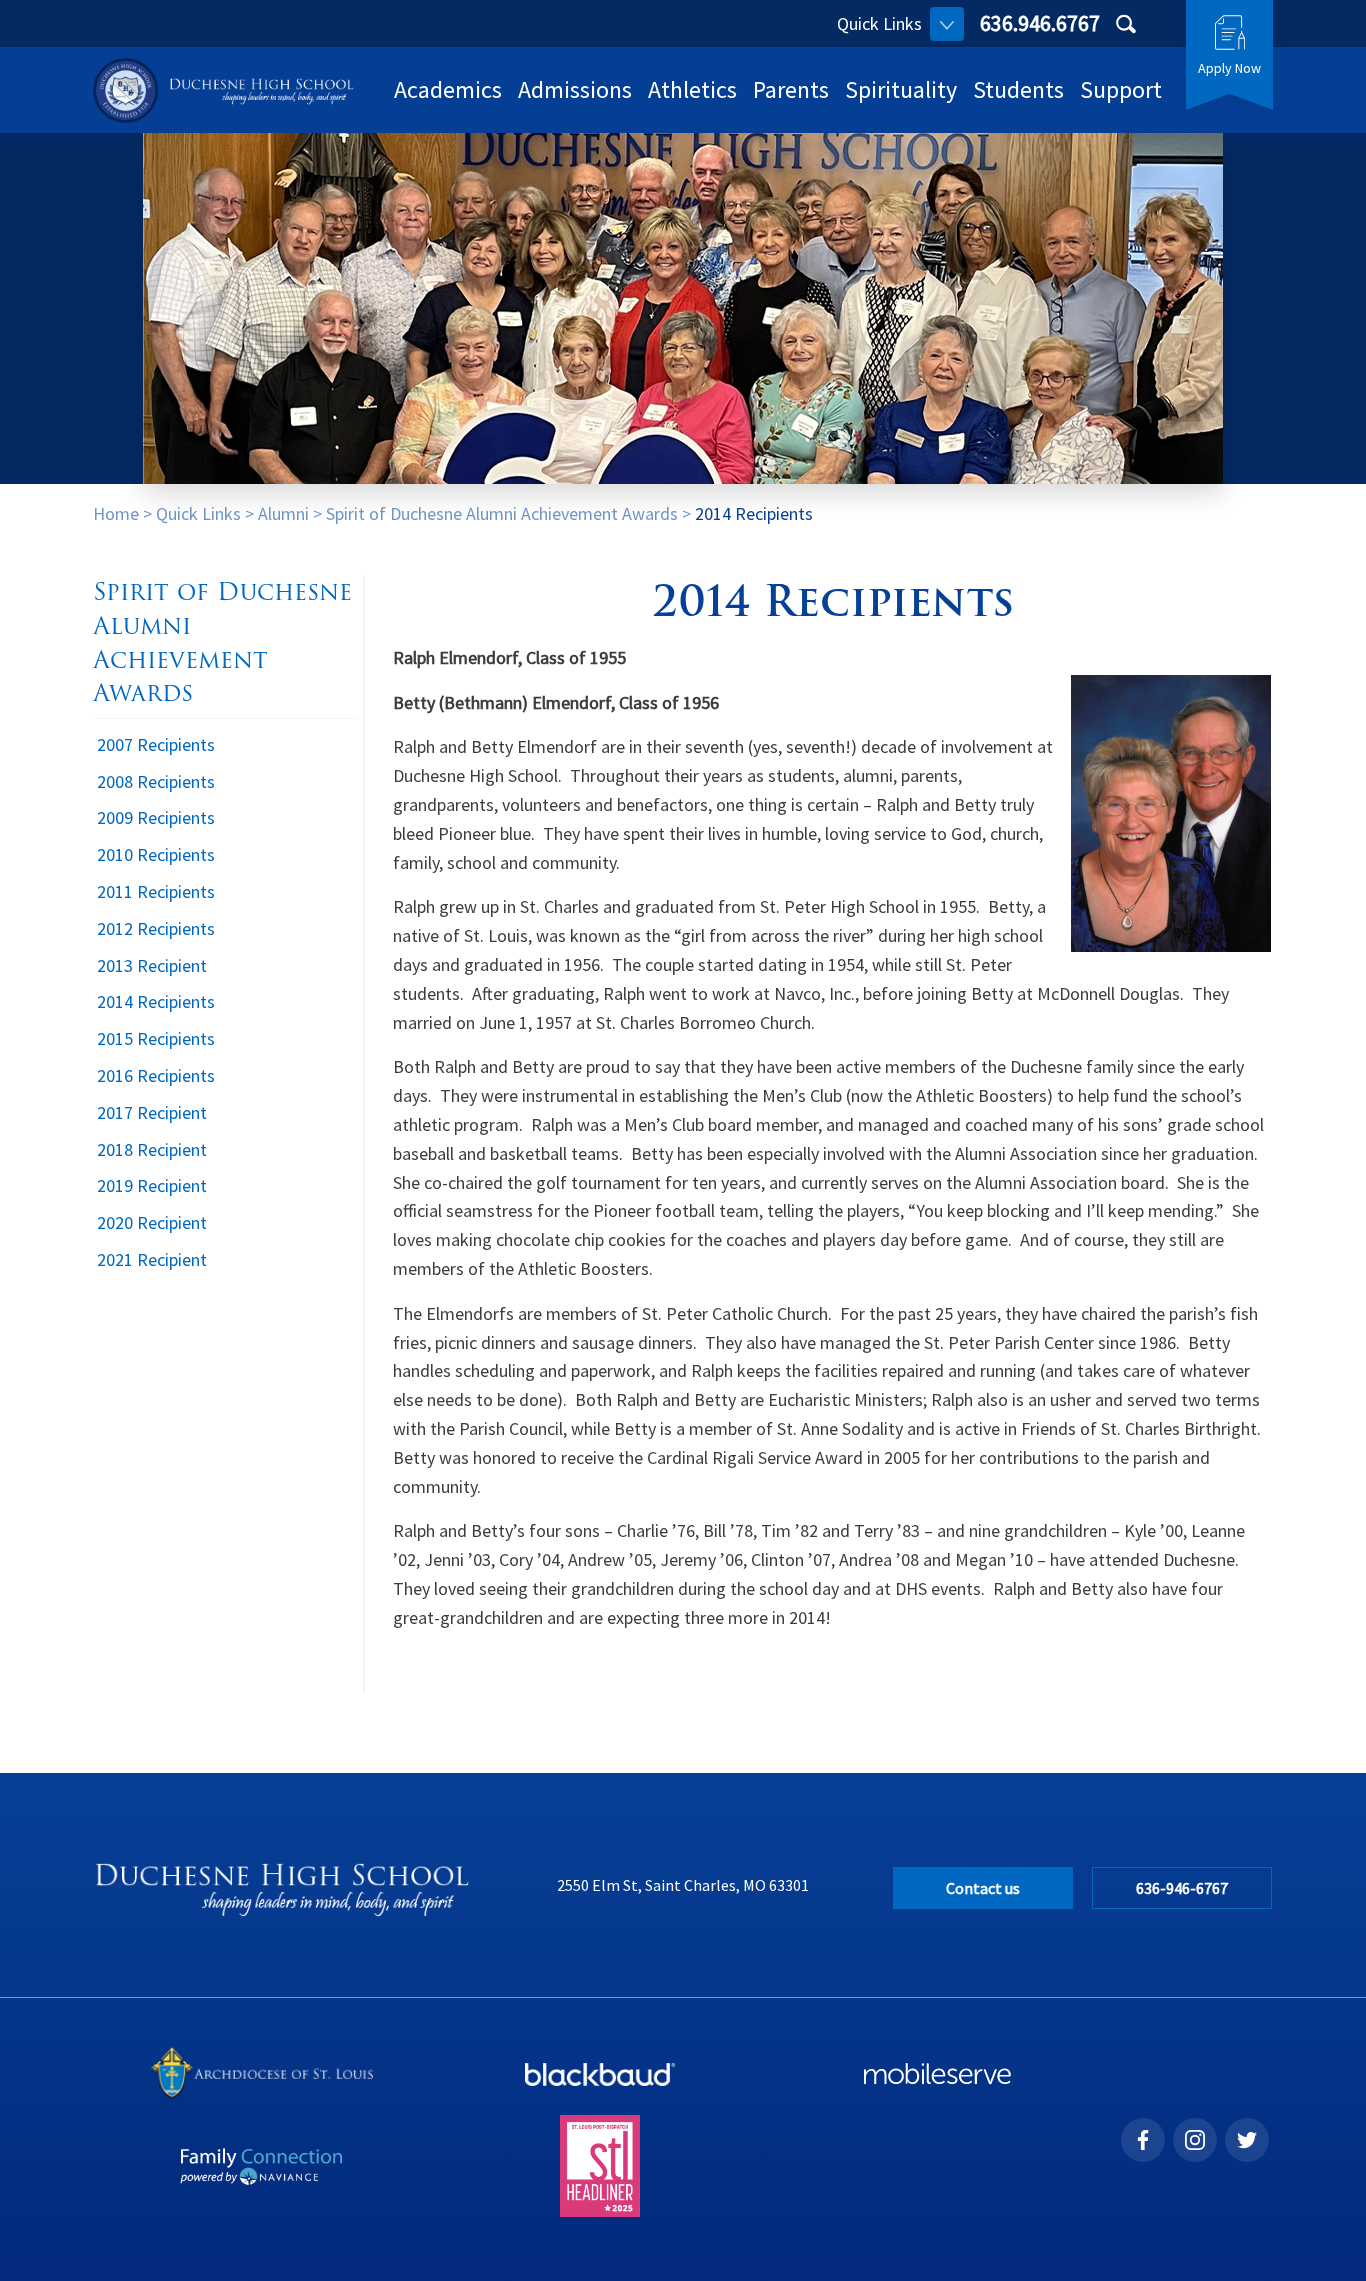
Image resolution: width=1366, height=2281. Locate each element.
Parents (791, 89)
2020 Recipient (152, 1222)
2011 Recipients (156, 891)
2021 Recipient (152, 1259)
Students (1018, 89)
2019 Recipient (152, 1185)
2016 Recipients (156, 1075)
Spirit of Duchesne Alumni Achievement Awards (502, 513)
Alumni (283, 513)
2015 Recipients (156, 1038)
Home (116, 513)
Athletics (692, 89)
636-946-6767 (1182, 1888)
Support (1121, 89)
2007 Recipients (156, 744)
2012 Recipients (156, 928)
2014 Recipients (754, 513)
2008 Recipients (156, 781)
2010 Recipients (156, 854)
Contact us (983, 1888)
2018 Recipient (152, 1149)
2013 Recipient (152, 965)
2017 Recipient (152, 1112)
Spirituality (901, 89)
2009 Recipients (156, 817)
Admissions (575, 89)
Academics (448, 89)
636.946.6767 (1040, 23)
